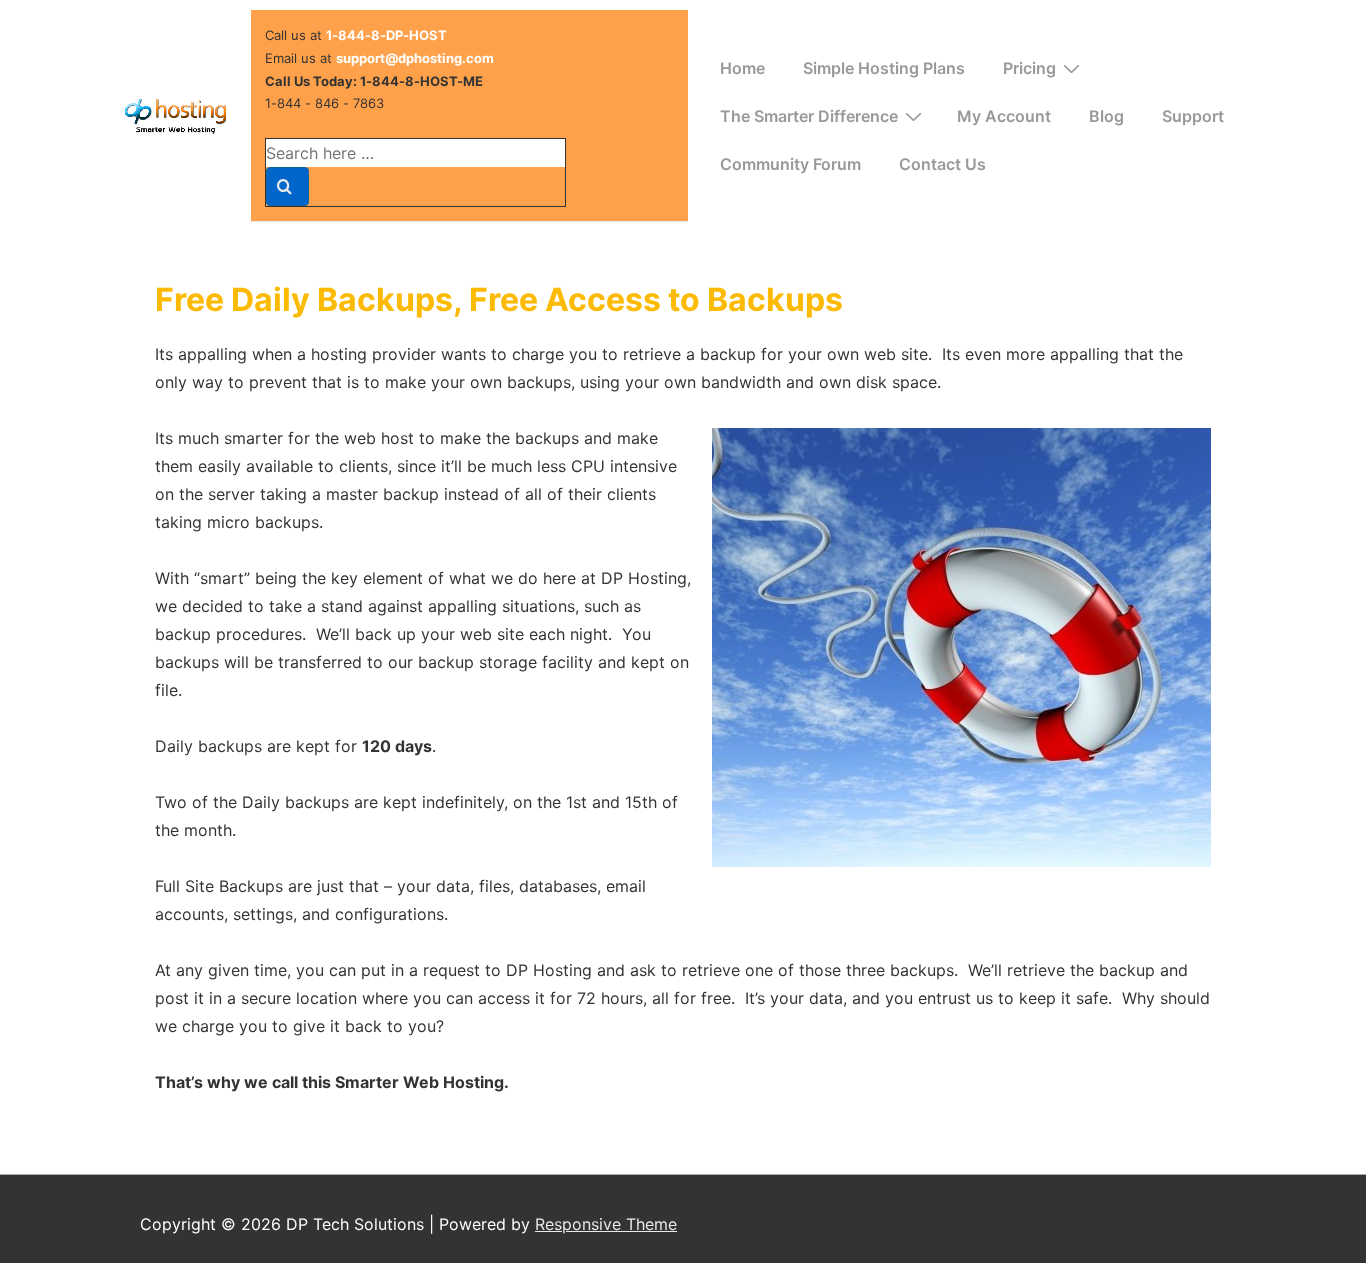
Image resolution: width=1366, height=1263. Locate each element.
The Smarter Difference (809, 116)
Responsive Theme (606, 1224)
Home (742, 68)
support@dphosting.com (415, 58)
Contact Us (942, 164)
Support (1193, 116)
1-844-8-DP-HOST (386, 35)
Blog (1106, 116)
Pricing (1029, 68)
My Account (1004, 116)
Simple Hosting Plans (884, 68)
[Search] (287, 186)
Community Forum (790, 164)
